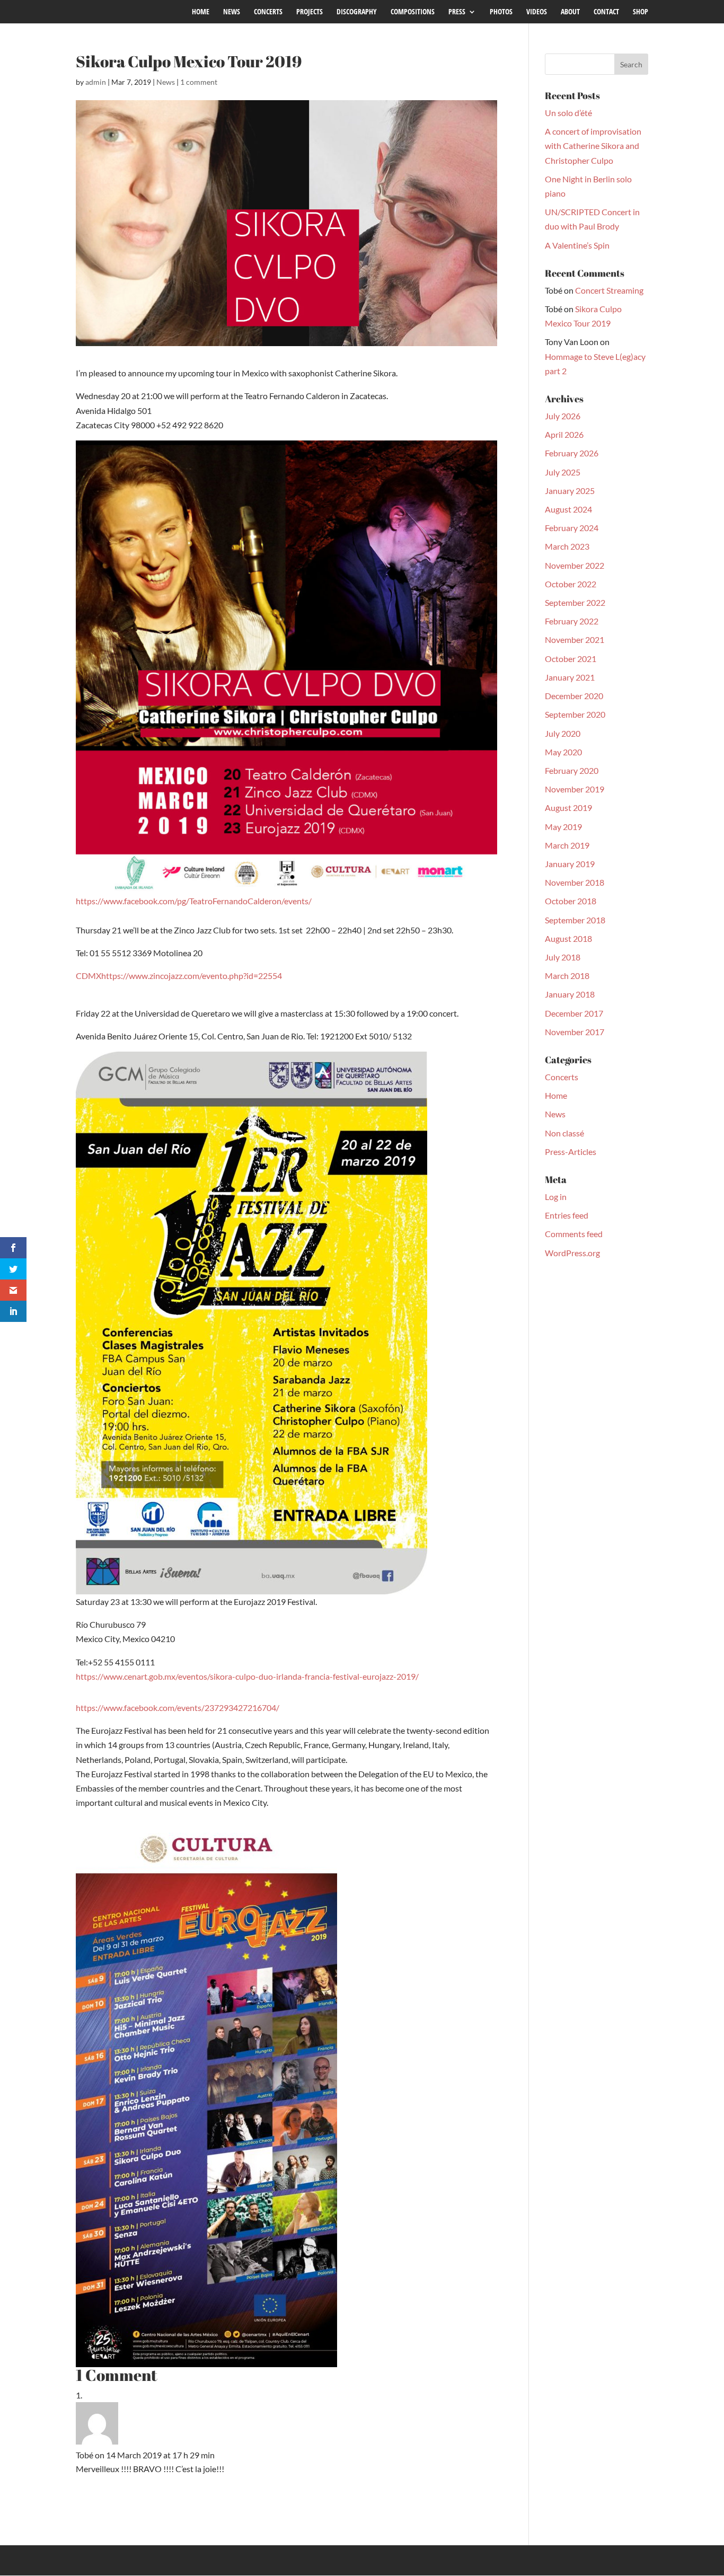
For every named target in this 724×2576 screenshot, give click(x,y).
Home (556, 1095)
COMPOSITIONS (413, 12)
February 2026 (572, 453)
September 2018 (575, 920)
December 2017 (574, 1013)
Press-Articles (571, 1152)
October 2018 (571, 901)
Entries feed (567, 1215)
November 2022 (575, 565)
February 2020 (572, 770)
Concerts (562, 1077)
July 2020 (563, 733)
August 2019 (568, 808)
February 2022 (572, 621)
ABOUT (570, 12)
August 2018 (568, 938)
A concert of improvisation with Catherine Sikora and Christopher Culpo (593, 145)
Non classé (564, 1133)
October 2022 (571, 584)
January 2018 (570, 994)
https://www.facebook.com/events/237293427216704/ (178, 1708)
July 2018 (563, 957)
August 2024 (568, 509)
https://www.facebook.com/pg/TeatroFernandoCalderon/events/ (194, 901)
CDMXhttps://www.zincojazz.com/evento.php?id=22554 (179, 976)
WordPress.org (572, 1253)
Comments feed (574, 1234)
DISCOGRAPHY (357, 12)
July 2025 (563, 472)
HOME (201, 12)
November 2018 (575, 882)
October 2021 (571, 659)
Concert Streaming (609, 290)
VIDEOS (537, 12)
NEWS (232, 12)
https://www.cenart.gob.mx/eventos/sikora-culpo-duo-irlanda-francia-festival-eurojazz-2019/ (247, 1676)
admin (96, 82)
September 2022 (575, 602)
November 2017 (575, 1032)
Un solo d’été (568, 113)
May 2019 (563, 827)
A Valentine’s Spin (577, 245)
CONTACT (606, 12)
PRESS (457, 12)
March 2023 (567, 546)
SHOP (641, 12)
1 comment (199, 82)
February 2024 (572, 528)
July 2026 (563, 416)
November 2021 (575, 639)
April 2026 (564, 434)
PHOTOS (501, 12)
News (166, 82)
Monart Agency (239, 2560)
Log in (556, 1197)
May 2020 (563, 752)
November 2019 (575, 789)
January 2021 (570, 677)
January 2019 (570, 864)
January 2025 (570, 491)
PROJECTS (310, 12)
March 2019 (567, 845)
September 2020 (575, 714)
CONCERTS (268, 12)
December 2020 (574, 696)
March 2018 (567, 976)
